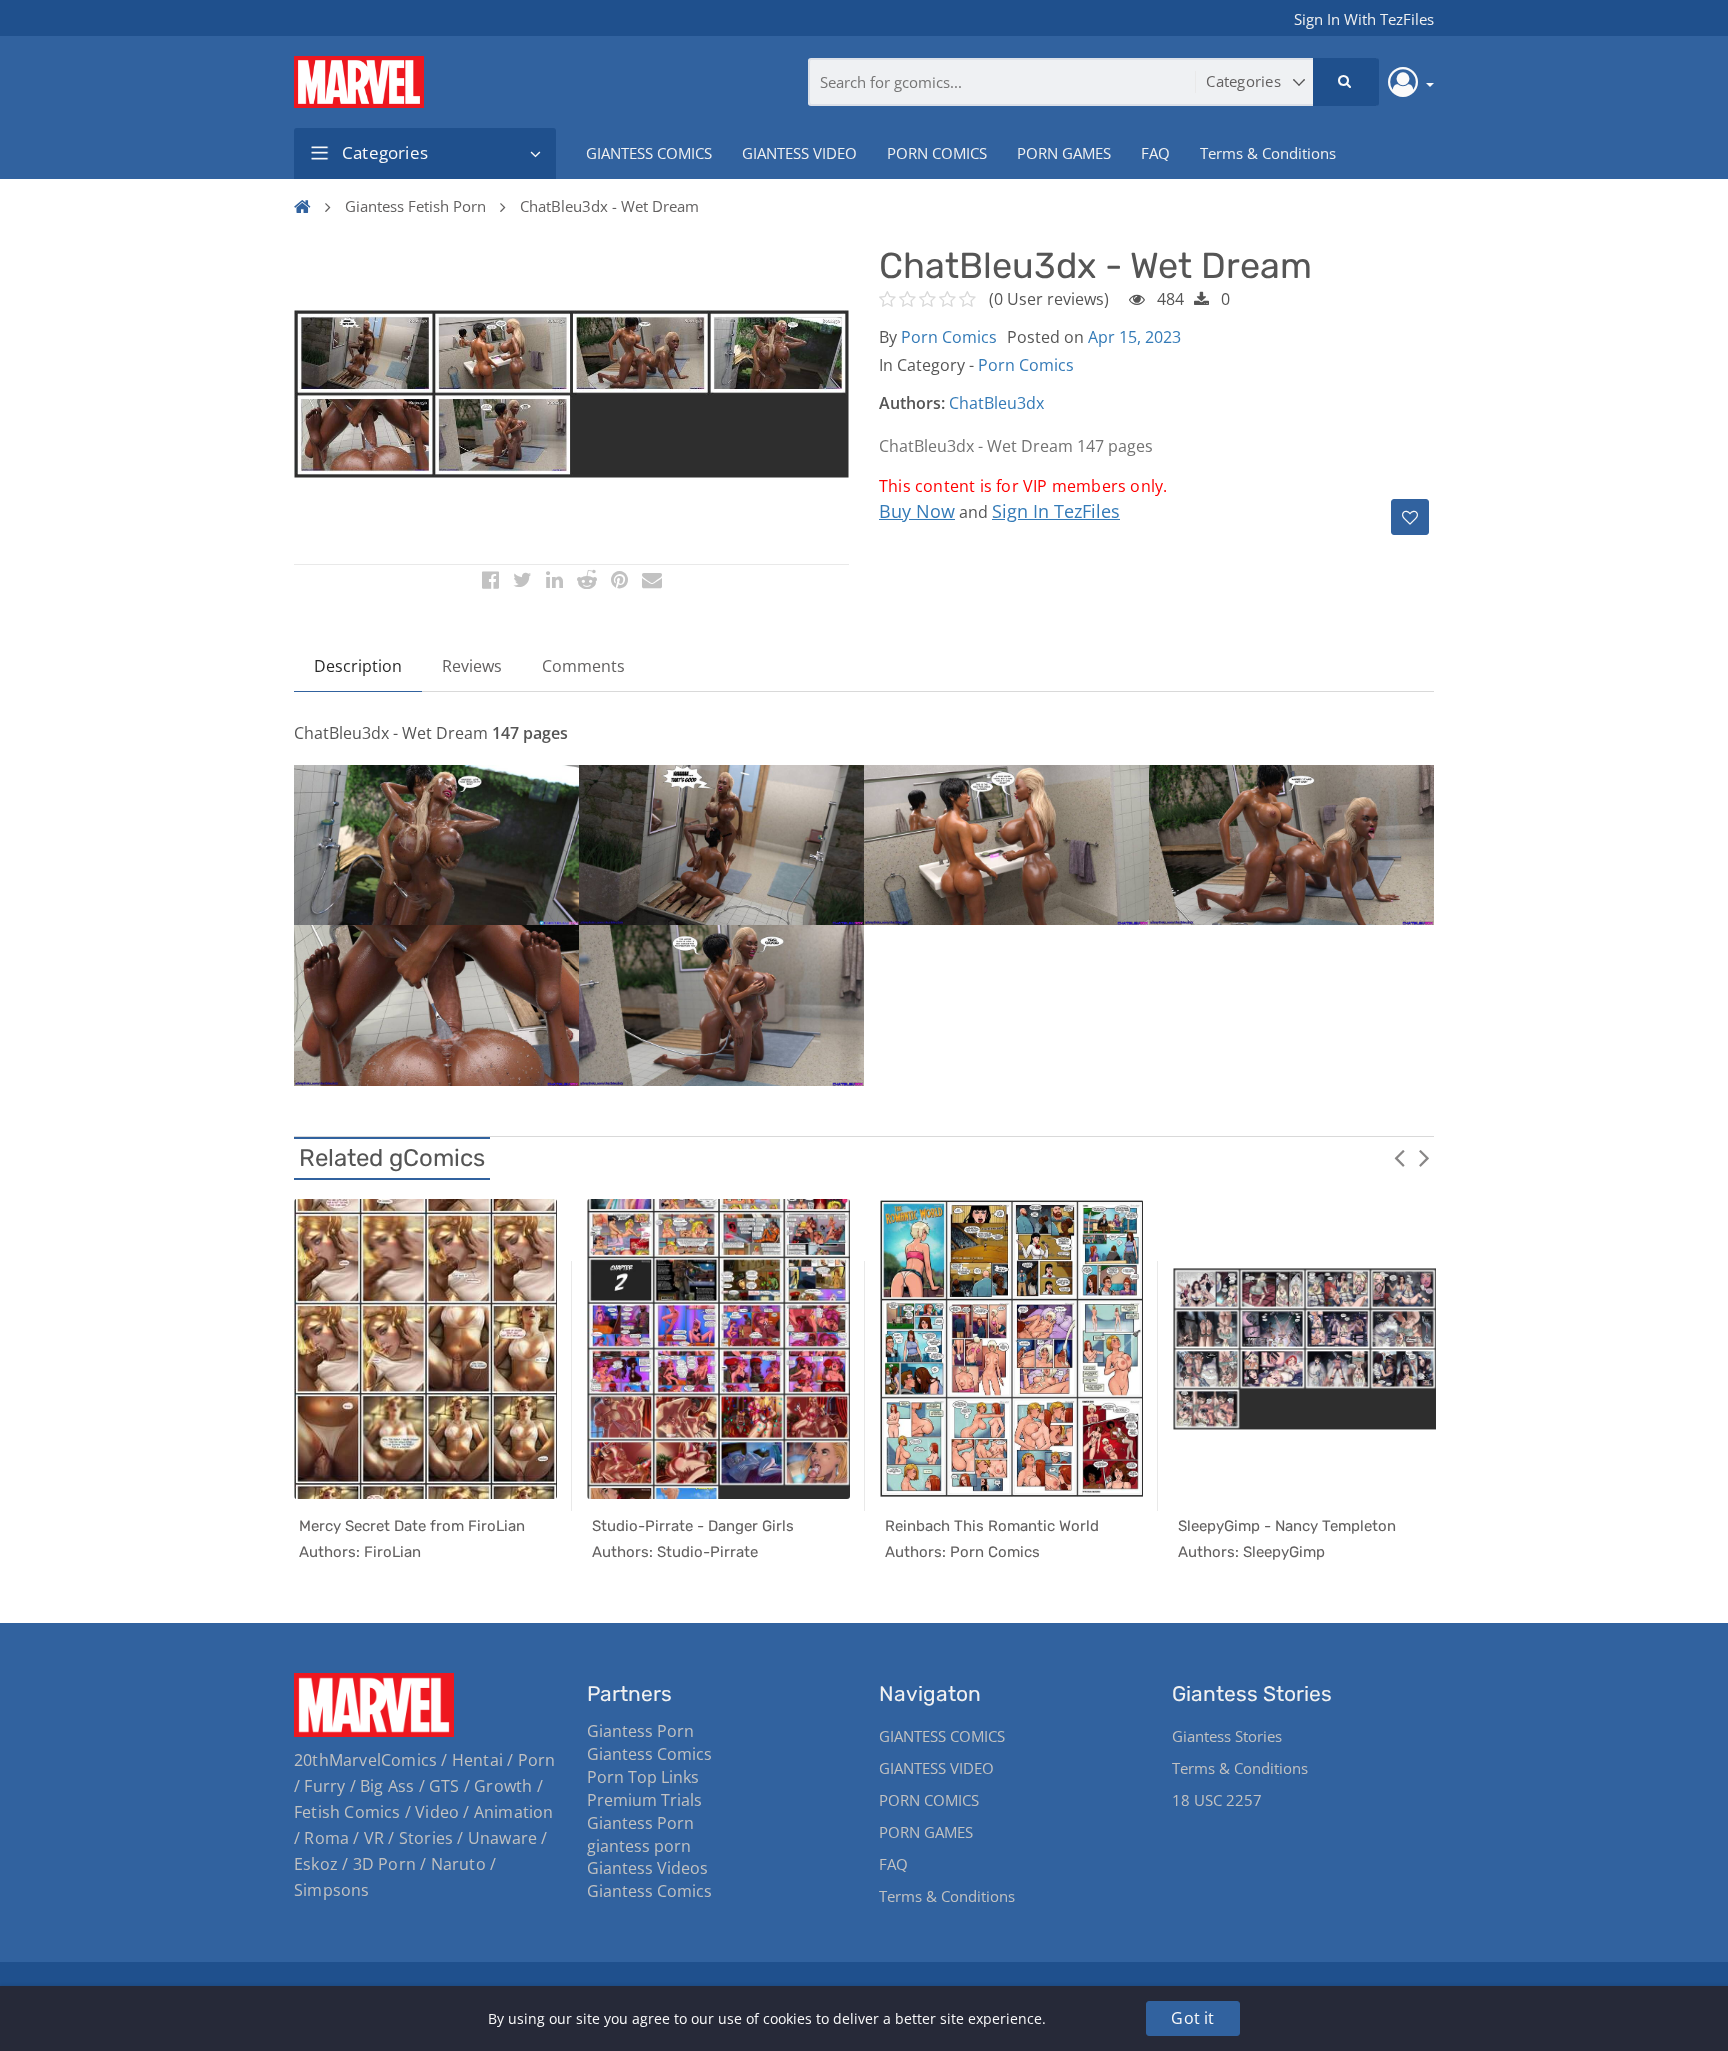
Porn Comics (949, 337)
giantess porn (639, 1846)
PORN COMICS (937, 153)
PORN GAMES (1064, 153)
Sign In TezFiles (1056, 511)
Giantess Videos (647, 1868)
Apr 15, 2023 (1134, 337)
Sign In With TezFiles (1364, 19)
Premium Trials (644, 1800)
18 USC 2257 (1217, 1800)
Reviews (472, 666)
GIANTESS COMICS (649, 153)
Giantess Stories (1227, 1736)
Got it (1192, 2018)
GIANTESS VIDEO (799, 153)
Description (358, 666)
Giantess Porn (640, 1731)
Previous (1399, 1157)
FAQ (1155, 153)
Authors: (912, 403)
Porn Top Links (643, 1777)
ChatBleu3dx (996, 403)
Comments (583, 666)
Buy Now (917, 511)
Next (1424, 1157)
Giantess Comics (649, 1754)
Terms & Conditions (1268, 153)
